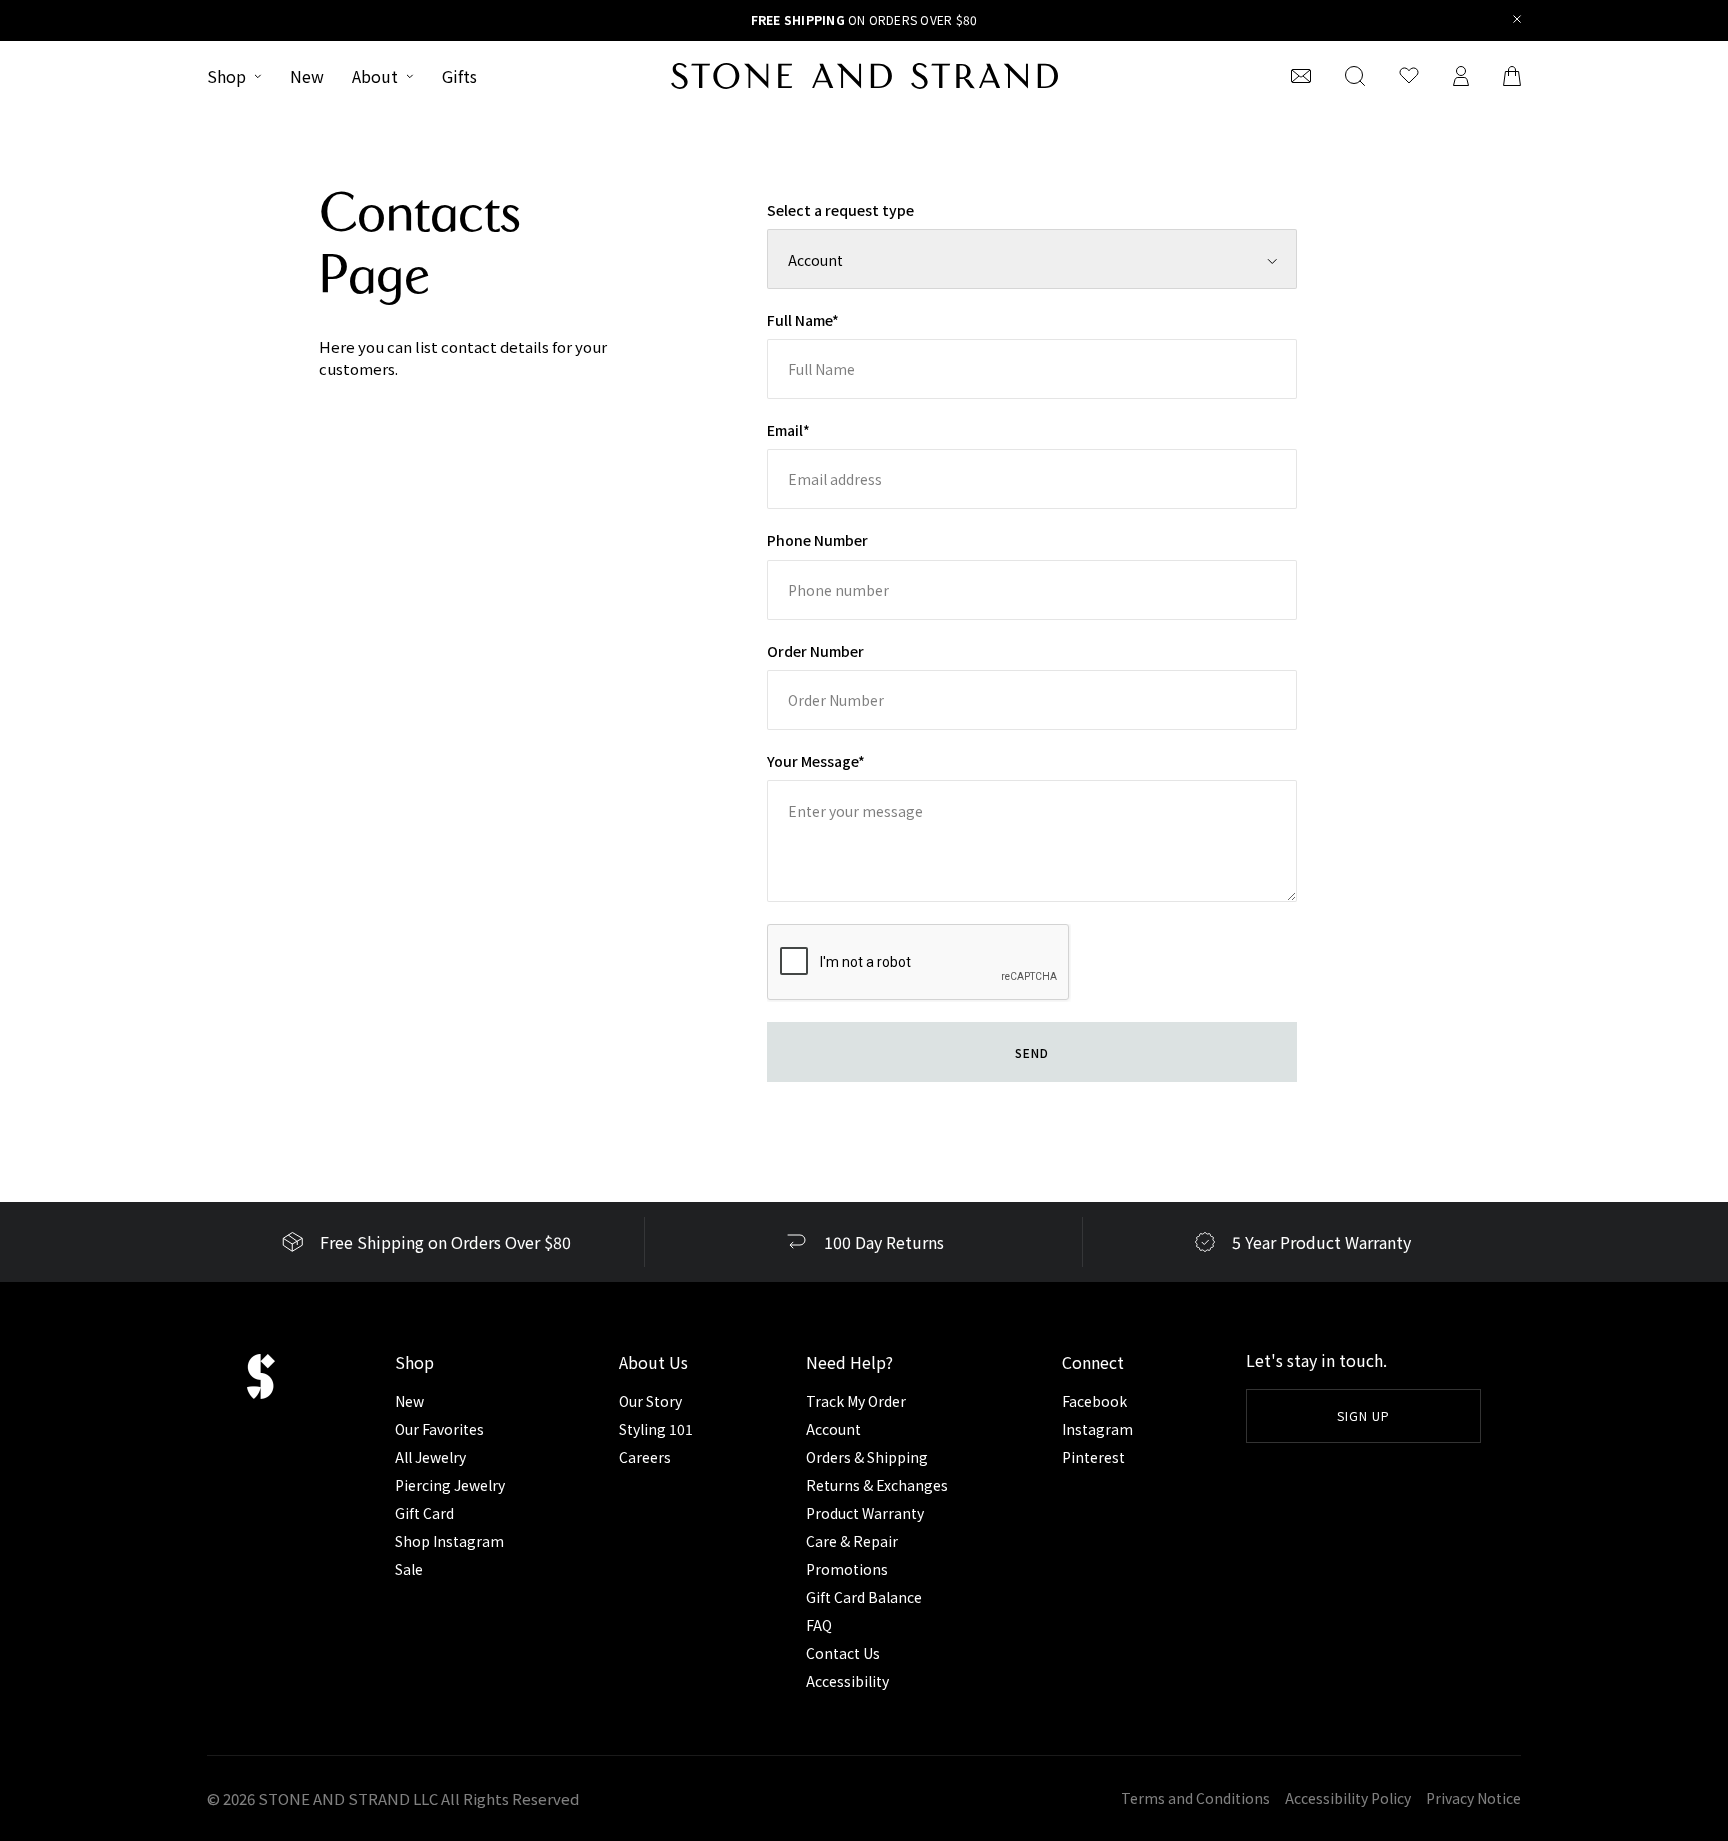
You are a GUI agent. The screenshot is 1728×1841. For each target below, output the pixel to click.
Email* (788, 430)
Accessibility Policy (1348, 1798)
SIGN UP (1363, 1415)
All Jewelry (430, 1457)
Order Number (815, 651)
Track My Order (856, 1401)
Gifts (459, 76)
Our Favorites (439, 1429)
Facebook (1094, 1401)
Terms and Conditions (1195, 1798)
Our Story (650, 1401)
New (307, 76)
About (375, 76)
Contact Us (843, 1653)
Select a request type (840, 210)
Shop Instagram (449, 1541)
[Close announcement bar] (1517, 20)
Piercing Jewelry (450, 1485)
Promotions (847, 1569)
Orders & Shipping (867, 1457)
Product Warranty (865, 1513)
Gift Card (424, 1513)
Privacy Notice (1473, 1798)
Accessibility (847, 1681)
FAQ (819, 1625)
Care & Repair (852, 1541)
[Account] (1461, 76)
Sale (409, 1569)
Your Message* (816, 761)
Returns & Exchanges (877, 1485)
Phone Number (817, 540)
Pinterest (1093, 1457)
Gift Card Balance (864, 1597)
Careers (645, 1457)
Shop (226, 76)
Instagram (1097, 1429)
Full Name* (803, 320)
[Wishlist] (1409, 76)
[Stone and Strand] (864, 76)
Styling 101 (656, 1429)
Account (833, 1429)
